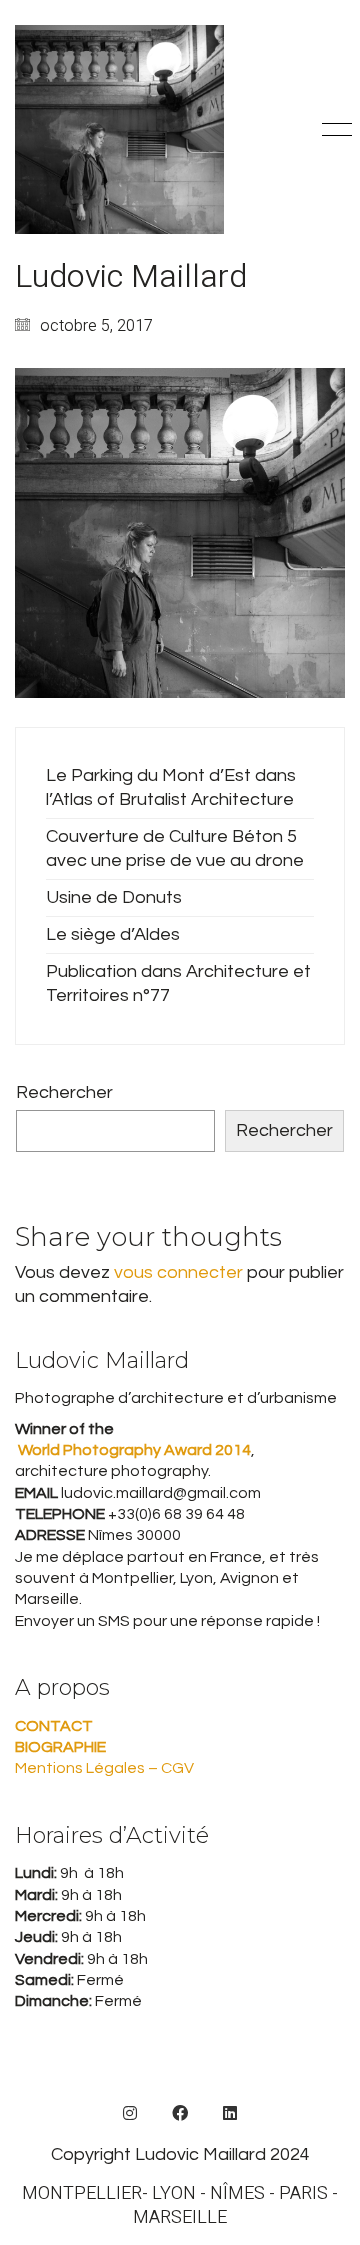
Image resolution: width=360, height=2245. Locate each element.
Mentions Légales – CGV (104, 1768)
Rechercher (64, 1092)
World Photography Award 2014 (133, 1450)
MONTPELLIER (82, 2194)
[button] (333, 130)
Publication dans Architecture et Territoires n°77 (178, 983)
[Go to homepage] (119, 129)
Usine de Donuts (114, 897)
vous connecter (178, 1272)
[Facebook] (180, 2113)
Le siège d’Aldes (113, 934)
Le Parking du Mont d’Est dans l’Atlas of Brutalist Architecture (171, 787)
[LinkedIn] (230, 2113)
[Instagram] (130, 2113)
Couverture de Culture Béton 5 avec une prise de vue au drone (175, 848)
